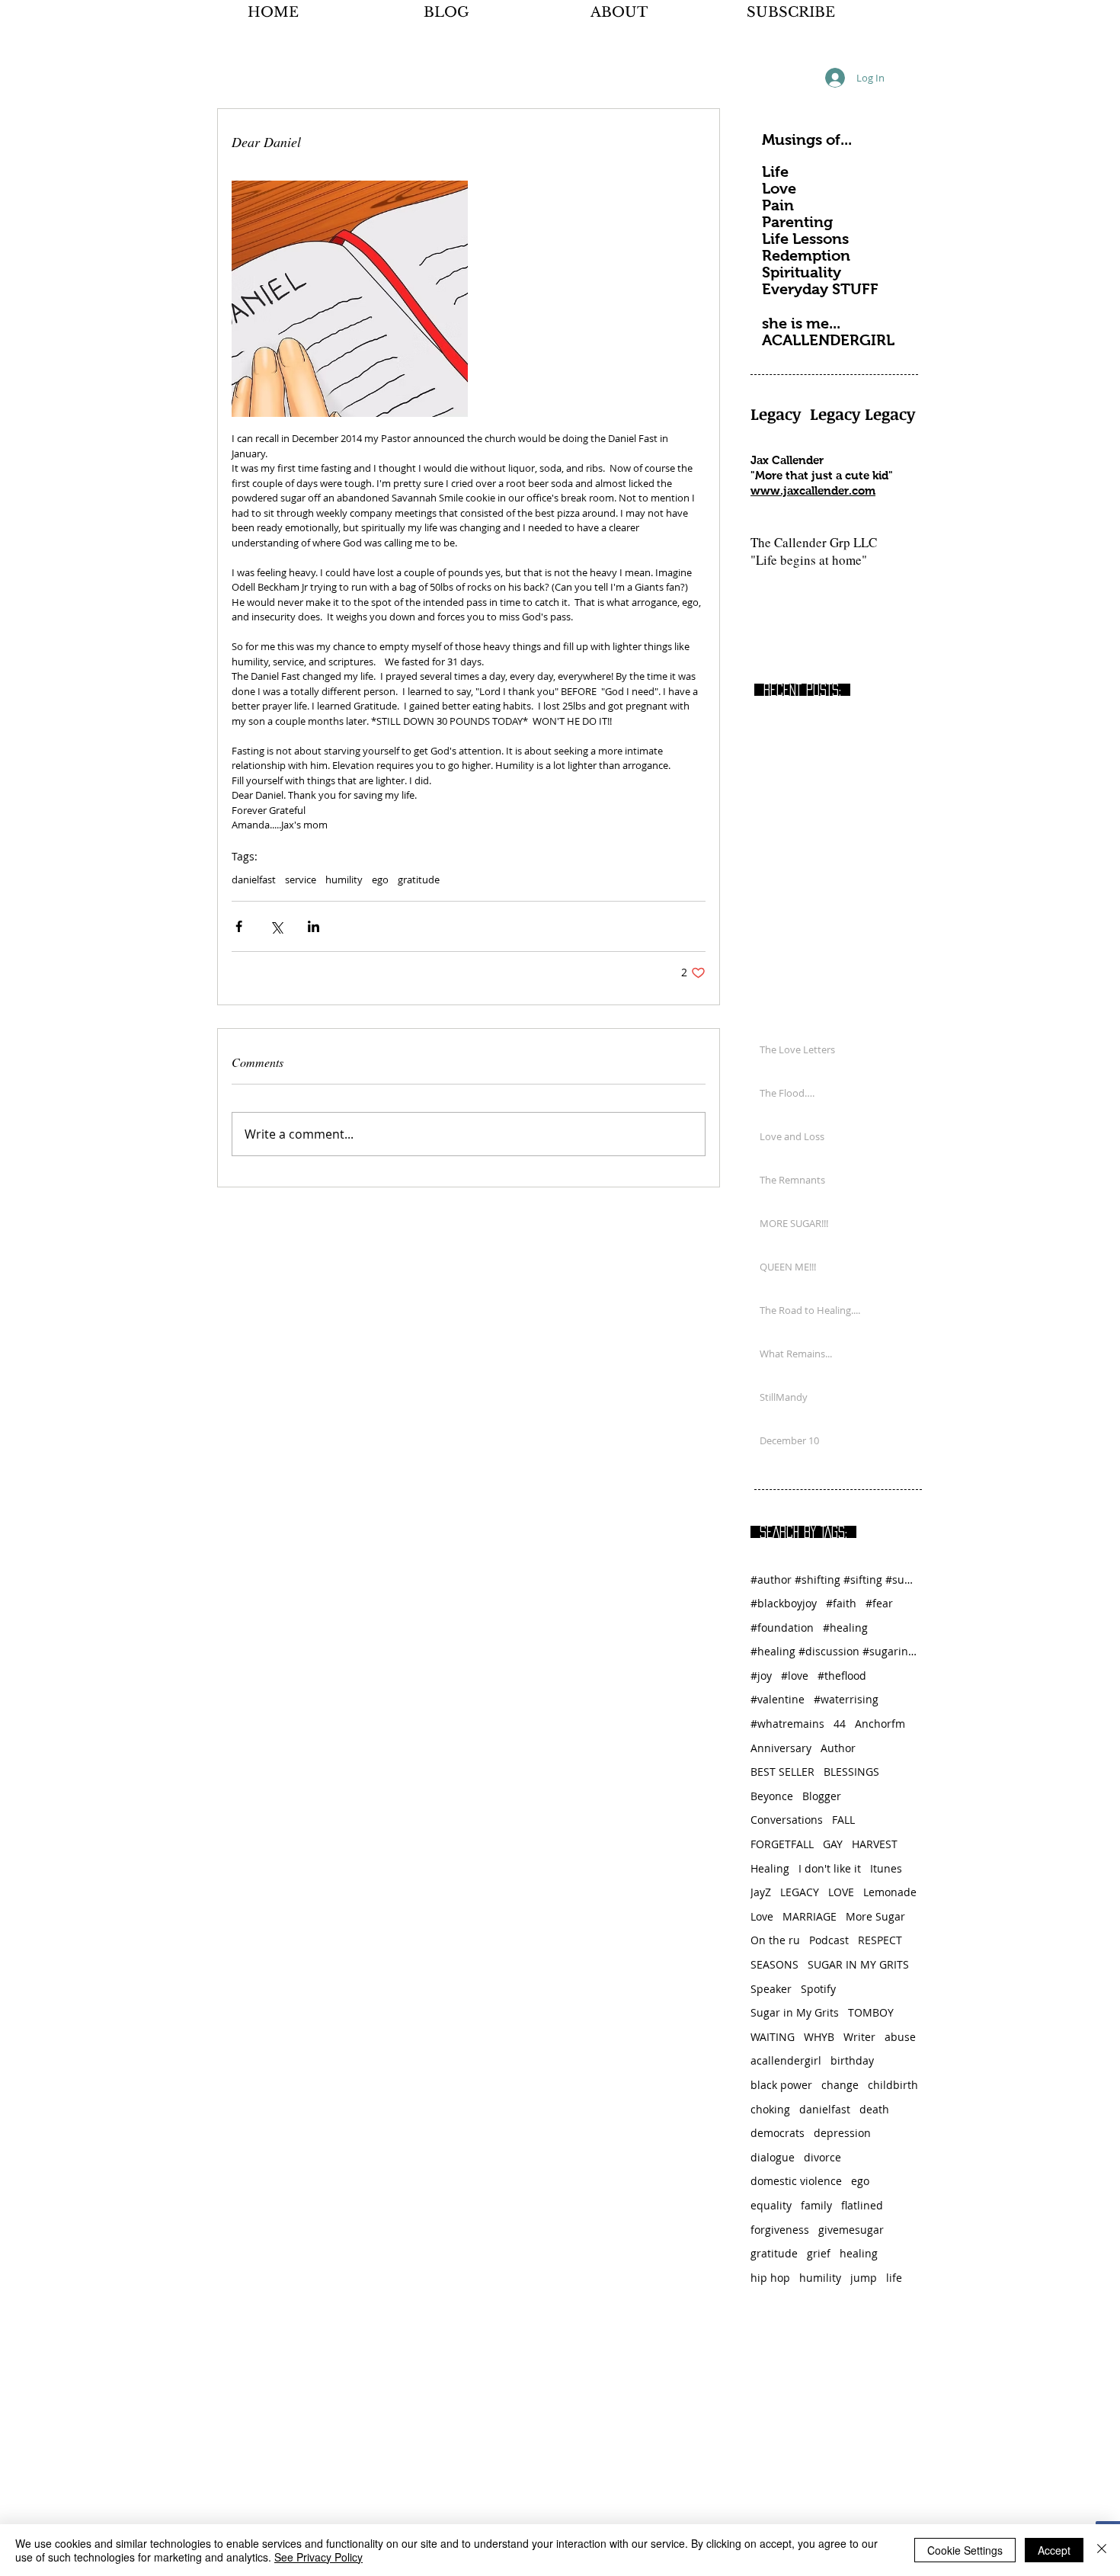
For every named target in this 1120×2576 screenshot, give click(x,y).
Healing (770, 1868)
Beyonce (772, 1796)
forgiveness (780, 2230)
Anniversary (781, 1748)
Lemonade (890, 1892)
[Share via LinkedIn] (314, 926)
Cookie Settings (965, 2550)
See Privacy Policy (318, 2557)
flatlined (862, 2205)
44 (840, 1724)
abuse (900, 2037)
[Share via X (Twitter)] (276, 926)
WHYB (819, 2037)
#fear (879, 1603)
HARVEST (875, 1844)
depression (842, 2133)
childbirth (893, 2085)
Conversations (787, 1820)
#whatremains (787, 1724)
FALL (843, 1820)
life (894, 2278)
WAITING (773, 2037)
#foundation (782, 1628)
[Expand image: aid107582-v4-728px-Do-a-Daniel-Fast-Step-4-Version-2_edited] (350, 299)
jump (864, 2278)
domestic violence (796, 2181)
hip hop (770, 2278)
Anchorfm (880, 1724)
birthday (852, 2060)
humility (344, 879)
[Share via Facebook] (239, 926)
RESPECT (880, 1940)
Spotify (818, 1989)
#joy (761, 1676)
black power (781, 2085)
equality (771, 2205)
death (874, 2109)
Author (838, 1748)
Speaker (771, 1989)
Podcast (829, 1940)
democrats (778, 2133)
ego (380, 879)
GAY (833, 1844)
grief (819, 2253)
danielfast (254, 879)
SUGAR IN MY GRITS (858, 1964)
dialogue (773, 2157)
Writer (859, 2037)
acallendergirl (786, 2060)
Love (762, 1916)
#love (795, 1676)
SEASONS (774, 1964)
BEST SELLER (782, 1772)
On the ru (775, 1940)
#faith (841, 1603)
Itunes (886, 1868)
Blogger (822, 1796)
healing (859, 2253)
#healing (845, 1628)
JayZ (761, 1892)
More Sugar (875, 1916)
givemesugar (851, 2230)
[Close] (1102, 2550)
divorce (822, 2157)
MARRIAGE (810, 1916)
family (816, 2205)
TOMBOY (871, 2012)
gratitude (419, 879)
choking (770, 2109)
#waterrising (846, 1699)
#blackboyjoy (784, 1603)
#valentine (778, 1699)
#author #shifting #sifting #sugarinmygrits (834, 1580)
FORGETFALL (782, 1844)
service (301, 879)
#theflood (842, 1676)
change (840, 2085)
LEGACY (800, 1892)
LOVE (841, 1892)
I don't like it (830, 1868)
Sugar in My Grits (795, 2012)
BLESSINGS (851, 1772)
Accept (1054, 2550)
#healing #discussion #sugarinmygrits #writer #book (834, 1651)
